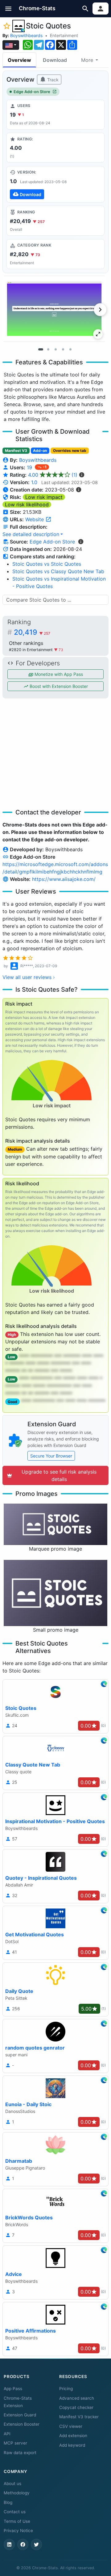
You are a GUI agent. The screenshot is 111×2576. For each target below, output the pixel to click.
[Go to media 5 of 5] (70, 350)
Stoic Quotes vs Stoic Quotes (47, 564)
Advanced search (77, 2398)
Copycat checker (76, 2407)
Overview (19, 60)
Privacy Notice (18, 2531)
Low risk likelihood (27, 504)
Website (35, 519)
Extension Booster (22, 2424)
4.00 (53, 475)
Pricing (66, 2389)
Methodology (17, 2493)
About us (12, 2484)
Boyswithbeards (26, 35)
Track (52, 80)
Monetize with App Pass (58, 674)
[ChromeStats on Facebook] (23, 2544)
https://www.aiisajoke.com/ (64, 879)
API (7, 2434)
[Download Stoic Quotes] (55, 184)
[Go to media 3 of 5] (55, 350)
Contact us (15, 2512)
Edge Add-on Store (32, 92)
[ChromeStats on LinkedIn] (9, 2544)
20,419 (32, 632)
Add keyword (72, 2445)
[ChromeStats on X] (36, 2544)
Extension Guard (20, 2415)
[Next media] (100, 310)
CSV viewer (71, 2426)
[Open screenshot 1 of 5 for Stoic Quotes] (54, 309)
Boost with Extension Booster (58, 686)
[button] (8, 9)
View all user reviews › (29, 977)
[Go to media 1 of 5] (41, 350)
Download (55, 60)
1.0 (34, 482)
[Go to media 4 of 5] (63, 350)
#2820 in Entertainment (31, 650)
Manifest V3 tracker (79, 2417)
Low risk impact (44, 497)
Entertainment (64, 35)
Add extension (73, 2436)
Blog (8, 2502)
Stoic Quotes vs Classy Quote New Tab (58, 571)
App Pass (13, 2389)
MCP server (15, 2443)
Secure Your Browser (51, 1456)
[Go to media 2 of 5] (48, 350)
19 (30, 467)
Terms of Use (17, 2521)
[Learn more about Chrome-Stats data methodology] (81, 542)
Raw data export (20, 2453)
